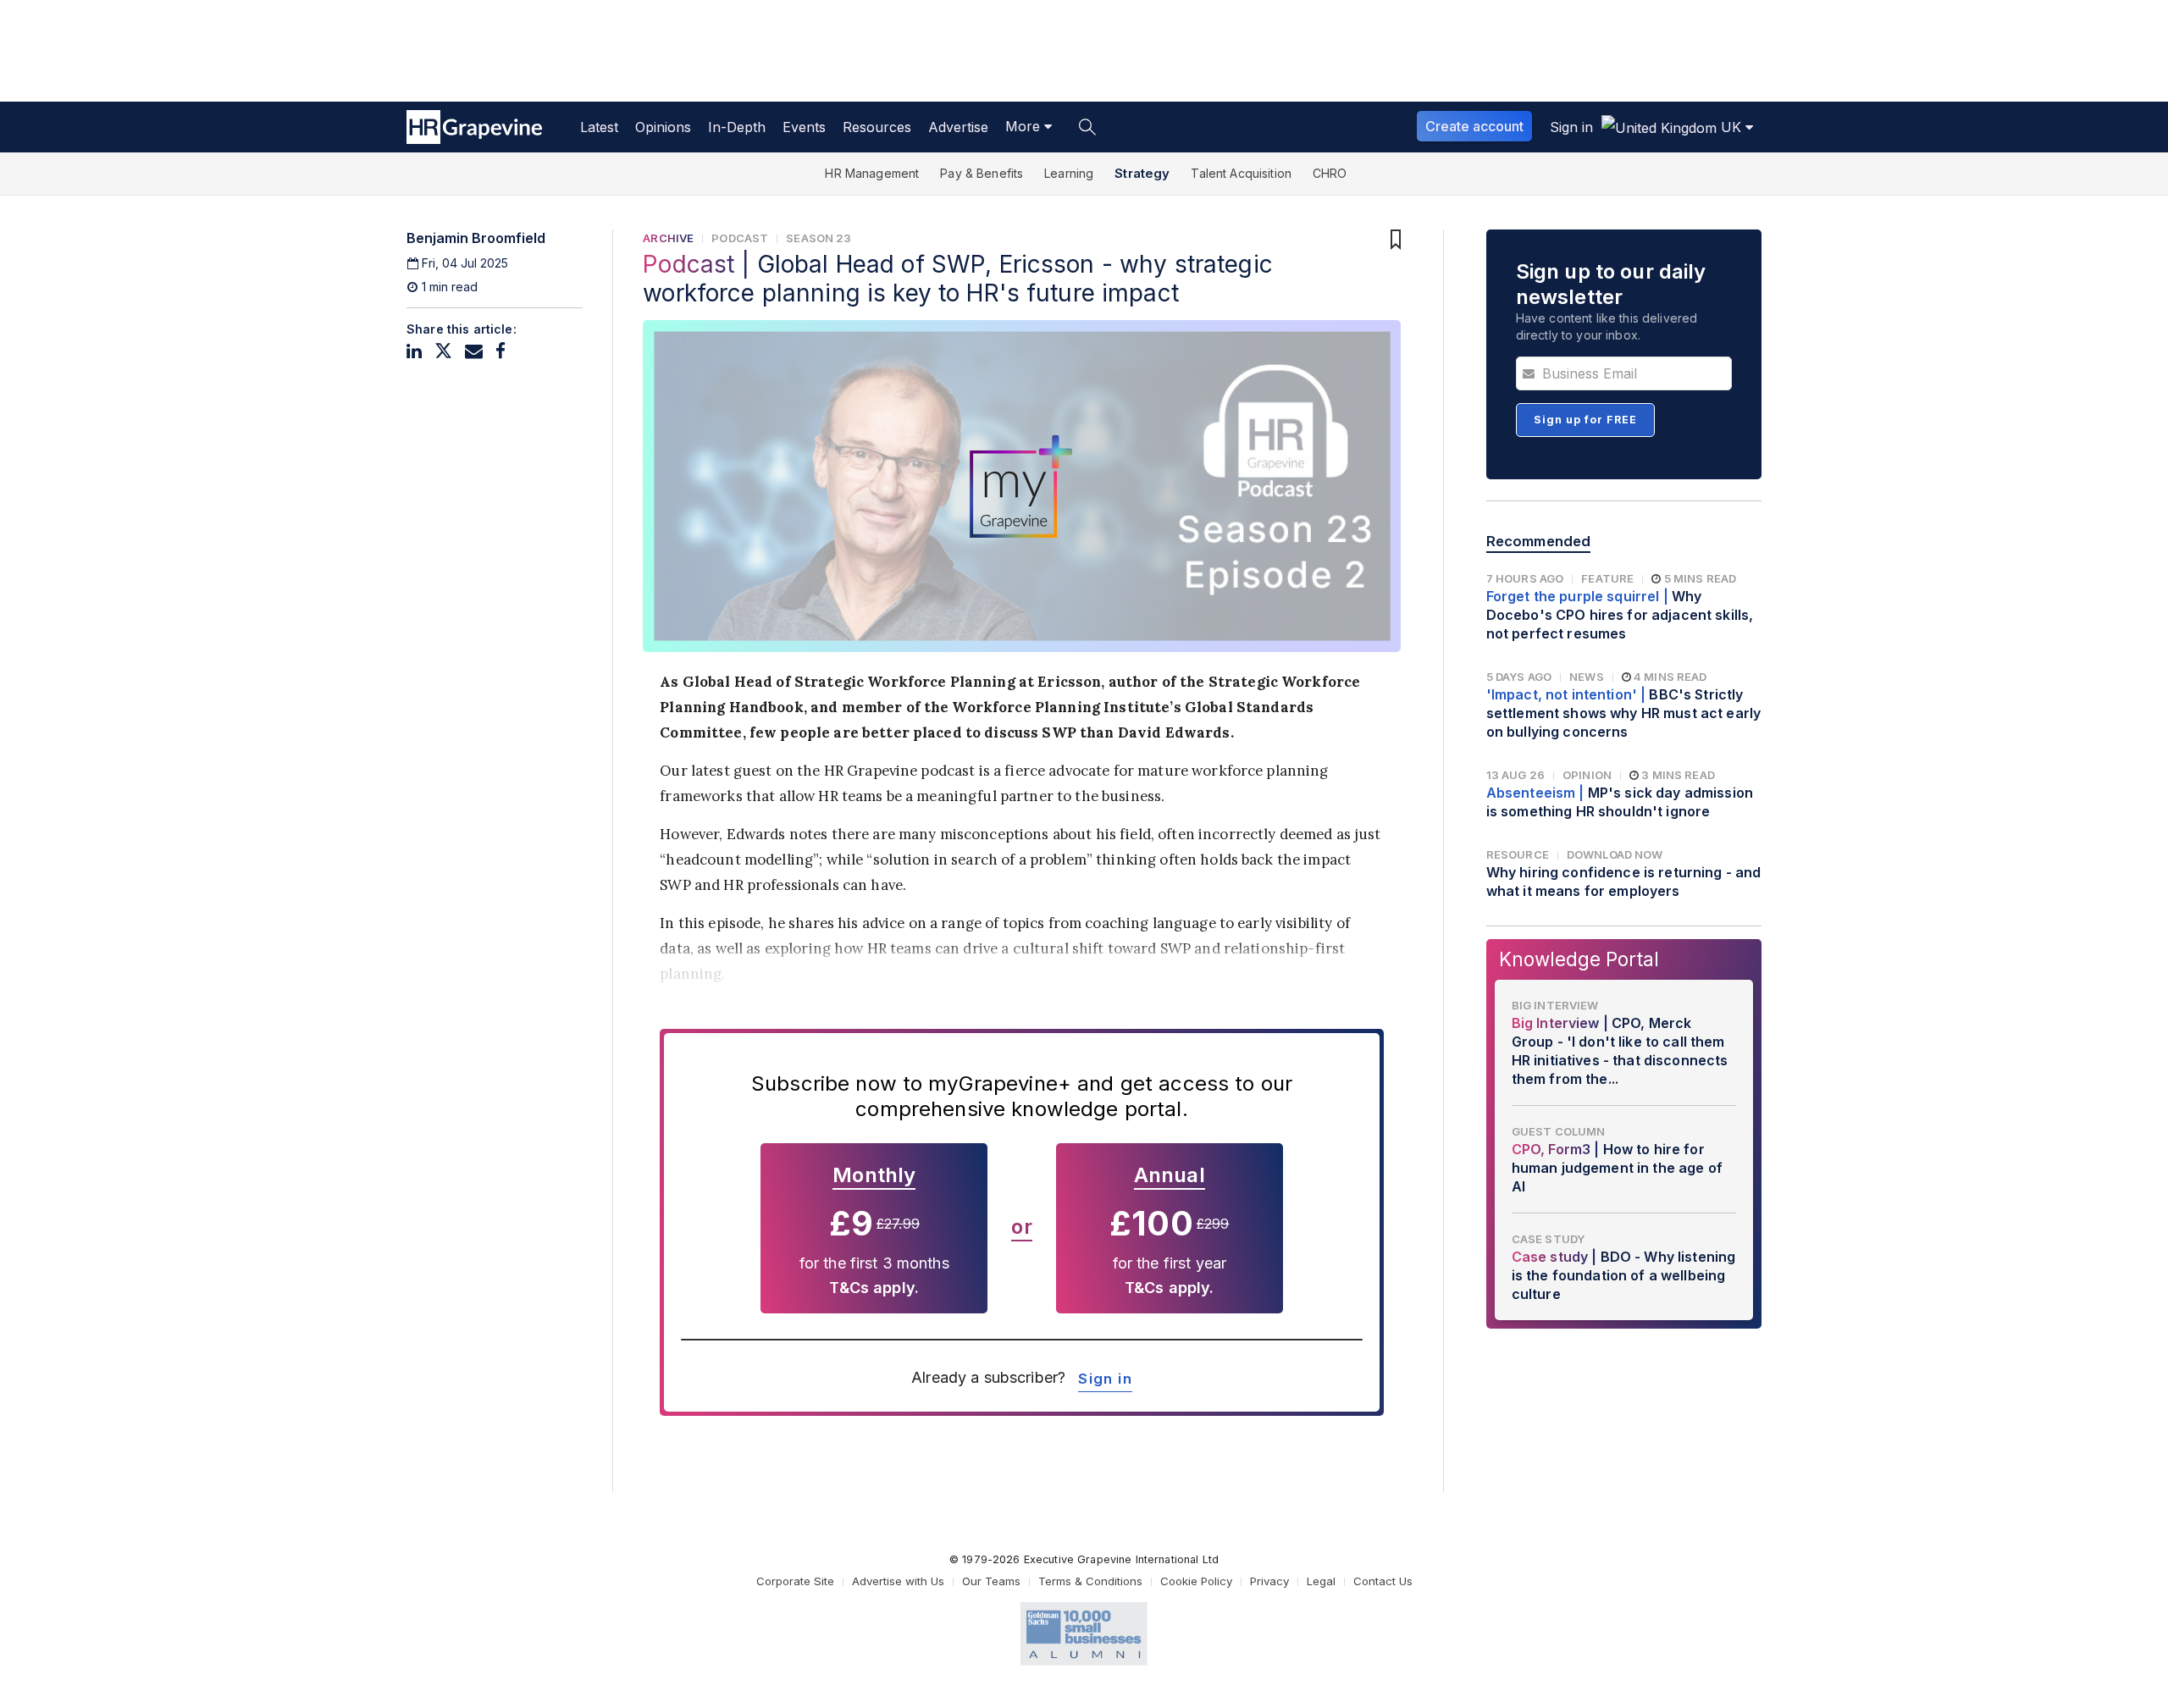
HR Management (872, 173)
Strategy (1142, 173)
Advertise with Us (898, 1581)
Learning (1069, 173)
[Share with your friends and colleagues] (474, 351)
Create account (1474, 126)
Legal (1321, 1581)
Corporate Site (795, 1581)
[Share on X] (443, 351)
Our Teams (991, 1581)
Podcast (740, 238)
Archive (668, 238)
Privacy (1269, 1581)
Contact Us (1383, 1581)
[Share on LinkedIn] (414, 351)
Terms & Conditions (1090, 1581)
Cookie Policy (1196, 1581)
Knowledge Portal (1579, 959)
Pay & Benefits (982, 173)
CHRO (1330, 173)
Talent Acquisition (1241, 173)
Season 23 (819, 238)
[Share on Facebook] (501, 351)
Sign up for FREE (1585, 420)
